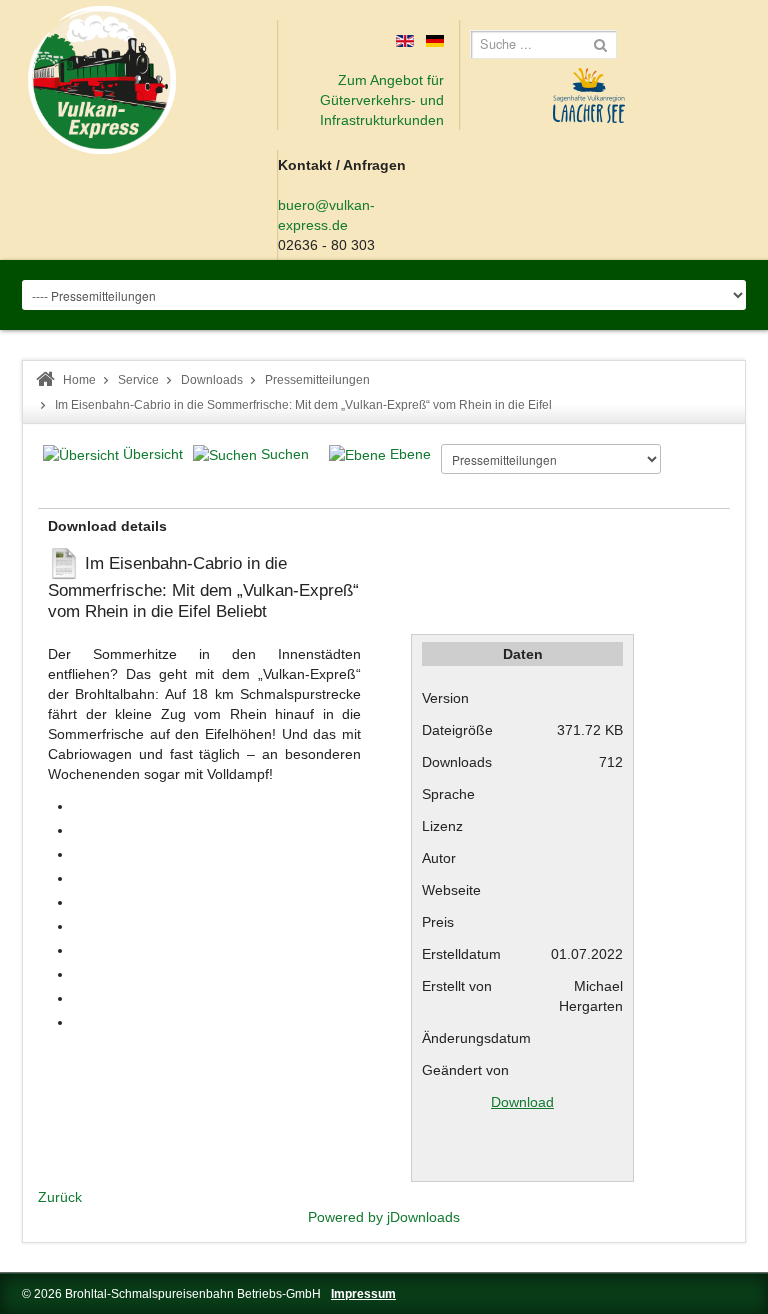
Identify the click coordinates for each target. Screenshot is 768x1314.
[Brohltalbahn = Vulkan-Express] (102, 80)
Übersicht (153, 454)
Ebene (410, 454)
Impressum (363, 1294)
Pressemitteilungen (317, 380)
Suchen (285, 454)
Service (138, 380)
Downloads (212, 380)
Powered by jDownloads (384, 1217)
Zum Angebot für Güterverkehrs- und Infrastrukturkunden (382, 100)
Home (79, 380)
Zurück (60, 1197)
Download (522, 1102)
